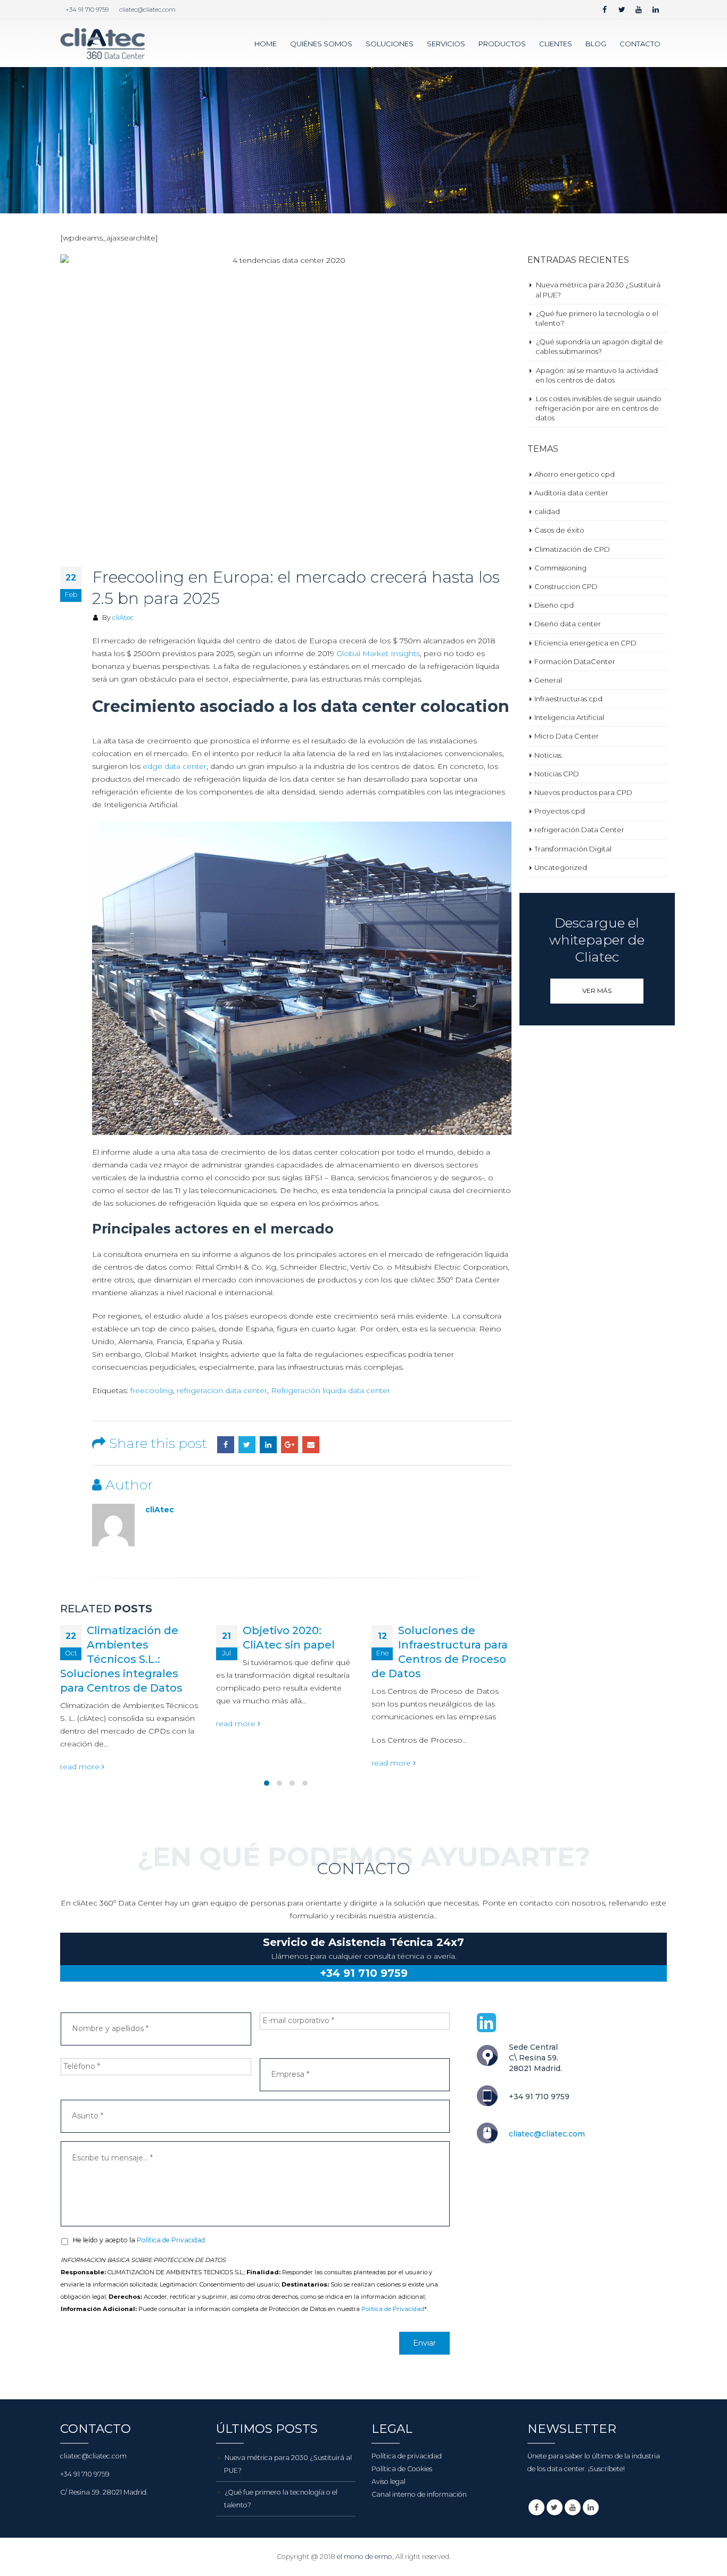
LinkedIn (268, 1445)
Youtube (573, 2550)
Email (311, 1445)
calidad (547, 511)
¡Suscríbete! (606, 2512)
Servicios (446, 44)
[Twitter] (622, 10)
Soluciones (390, 44)
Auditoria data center (571, 493)
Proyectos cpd (560, 811)
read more (81, 1724)
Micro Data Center (567, 736)
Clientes (556, 44)
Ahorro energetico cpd (575, 474)
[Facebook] (605, 10)
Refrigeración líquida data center (331, 1390)
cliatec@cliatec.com (147, 10)
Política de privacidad (407, 2499)
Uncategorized (561, 867)
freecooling (152, 1390)
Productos (502, 44)
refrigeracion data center (222, 1390)
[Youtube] (639, 10)
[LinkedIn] (656, 10)
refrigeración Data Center (579, 830)
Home (266, 44)
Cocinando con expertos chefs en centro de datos (448, 1730)
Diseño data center (568, 624)
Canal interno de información (419, 2537)
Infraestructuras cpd (568, 699)
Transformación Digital (573, 849)
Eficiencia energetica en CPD (585, 643)
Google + (290, 1445)
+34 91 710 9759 (87, 10)
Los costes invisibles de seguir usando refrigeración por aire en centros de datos (598, 408)
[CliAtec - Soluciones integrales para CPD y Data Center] (103, 43)
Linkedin (591, 2550)
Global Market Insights (378, 653)
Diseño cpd (554, 605)
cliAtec (123, 618)
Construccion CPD (566, 586)
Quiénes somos (321, 44)
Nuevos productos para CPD (583, 792)
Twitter (247, 1445)
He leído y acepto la (140, 2284)
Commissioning (560, 568)
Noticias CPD (557, 774)
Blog (596, 44)
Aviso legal (389, 2525)
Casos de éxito (559, 530)
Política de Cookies (402, 2512)
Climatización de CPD (572, 549)
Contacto (640, 44)
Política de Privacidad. (172, 2284)
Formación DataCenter (575, 661)
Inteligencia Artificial (569, 717)
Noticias (548, 755)
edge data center (175, 766)
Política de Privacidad (393, 2353)
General (548, 680)
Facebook (226, 1445)
